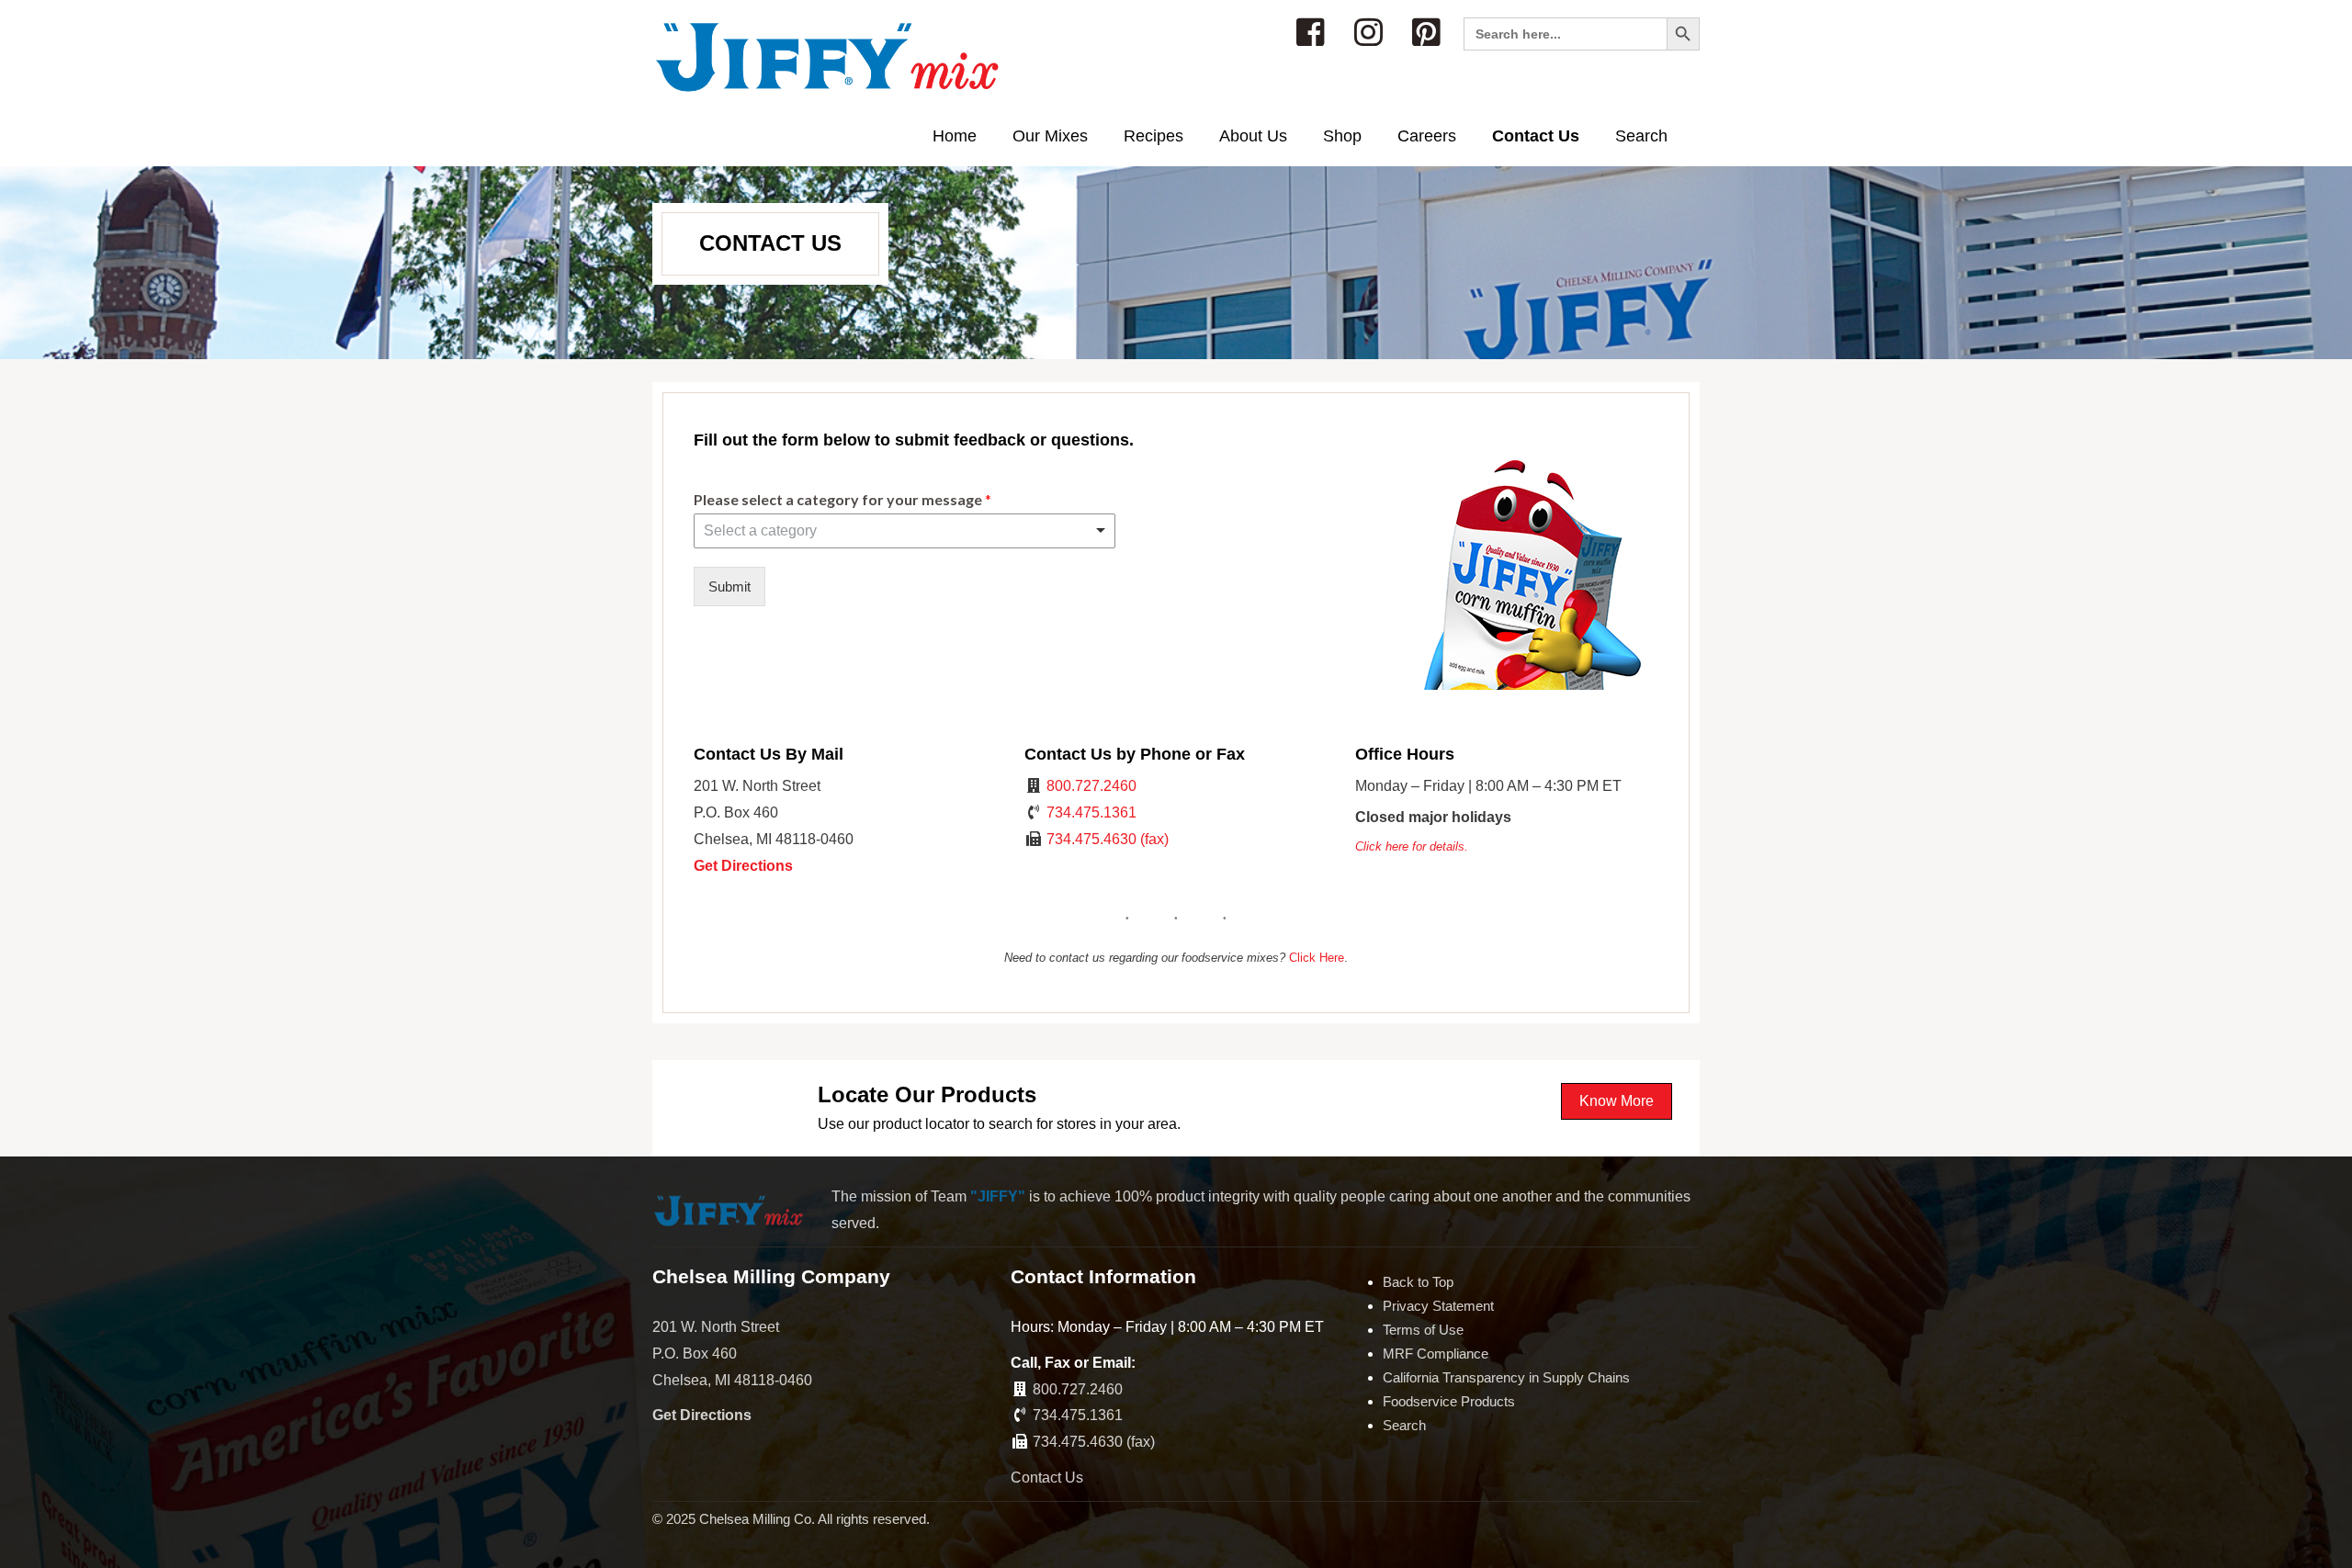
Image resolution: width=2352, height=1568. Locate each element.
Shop (1342, 136)
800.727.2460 (1091, 786)
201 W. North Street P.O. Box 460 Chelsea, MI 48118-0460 (732, 1354)
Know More (1617, 1101)
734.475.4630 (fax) (1108, 839)
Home (955, 136)
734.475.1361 (1091, 812)
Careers (1427, 136)
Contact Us (1536, 136)
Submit (729, 587)
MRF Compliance (1436, 1354)
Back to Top (1418, 1282)
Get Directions (743, 866)
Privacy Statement (1438, 1306)
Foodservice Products (1449, 1401)
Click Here (1317, 958)
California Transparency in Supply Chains (1506, 1377)
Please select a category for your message (842, 499)
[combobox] (905, 531)
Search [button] (1641, 136)
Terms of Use (1423, 1330)
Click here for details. (1412, 846)
